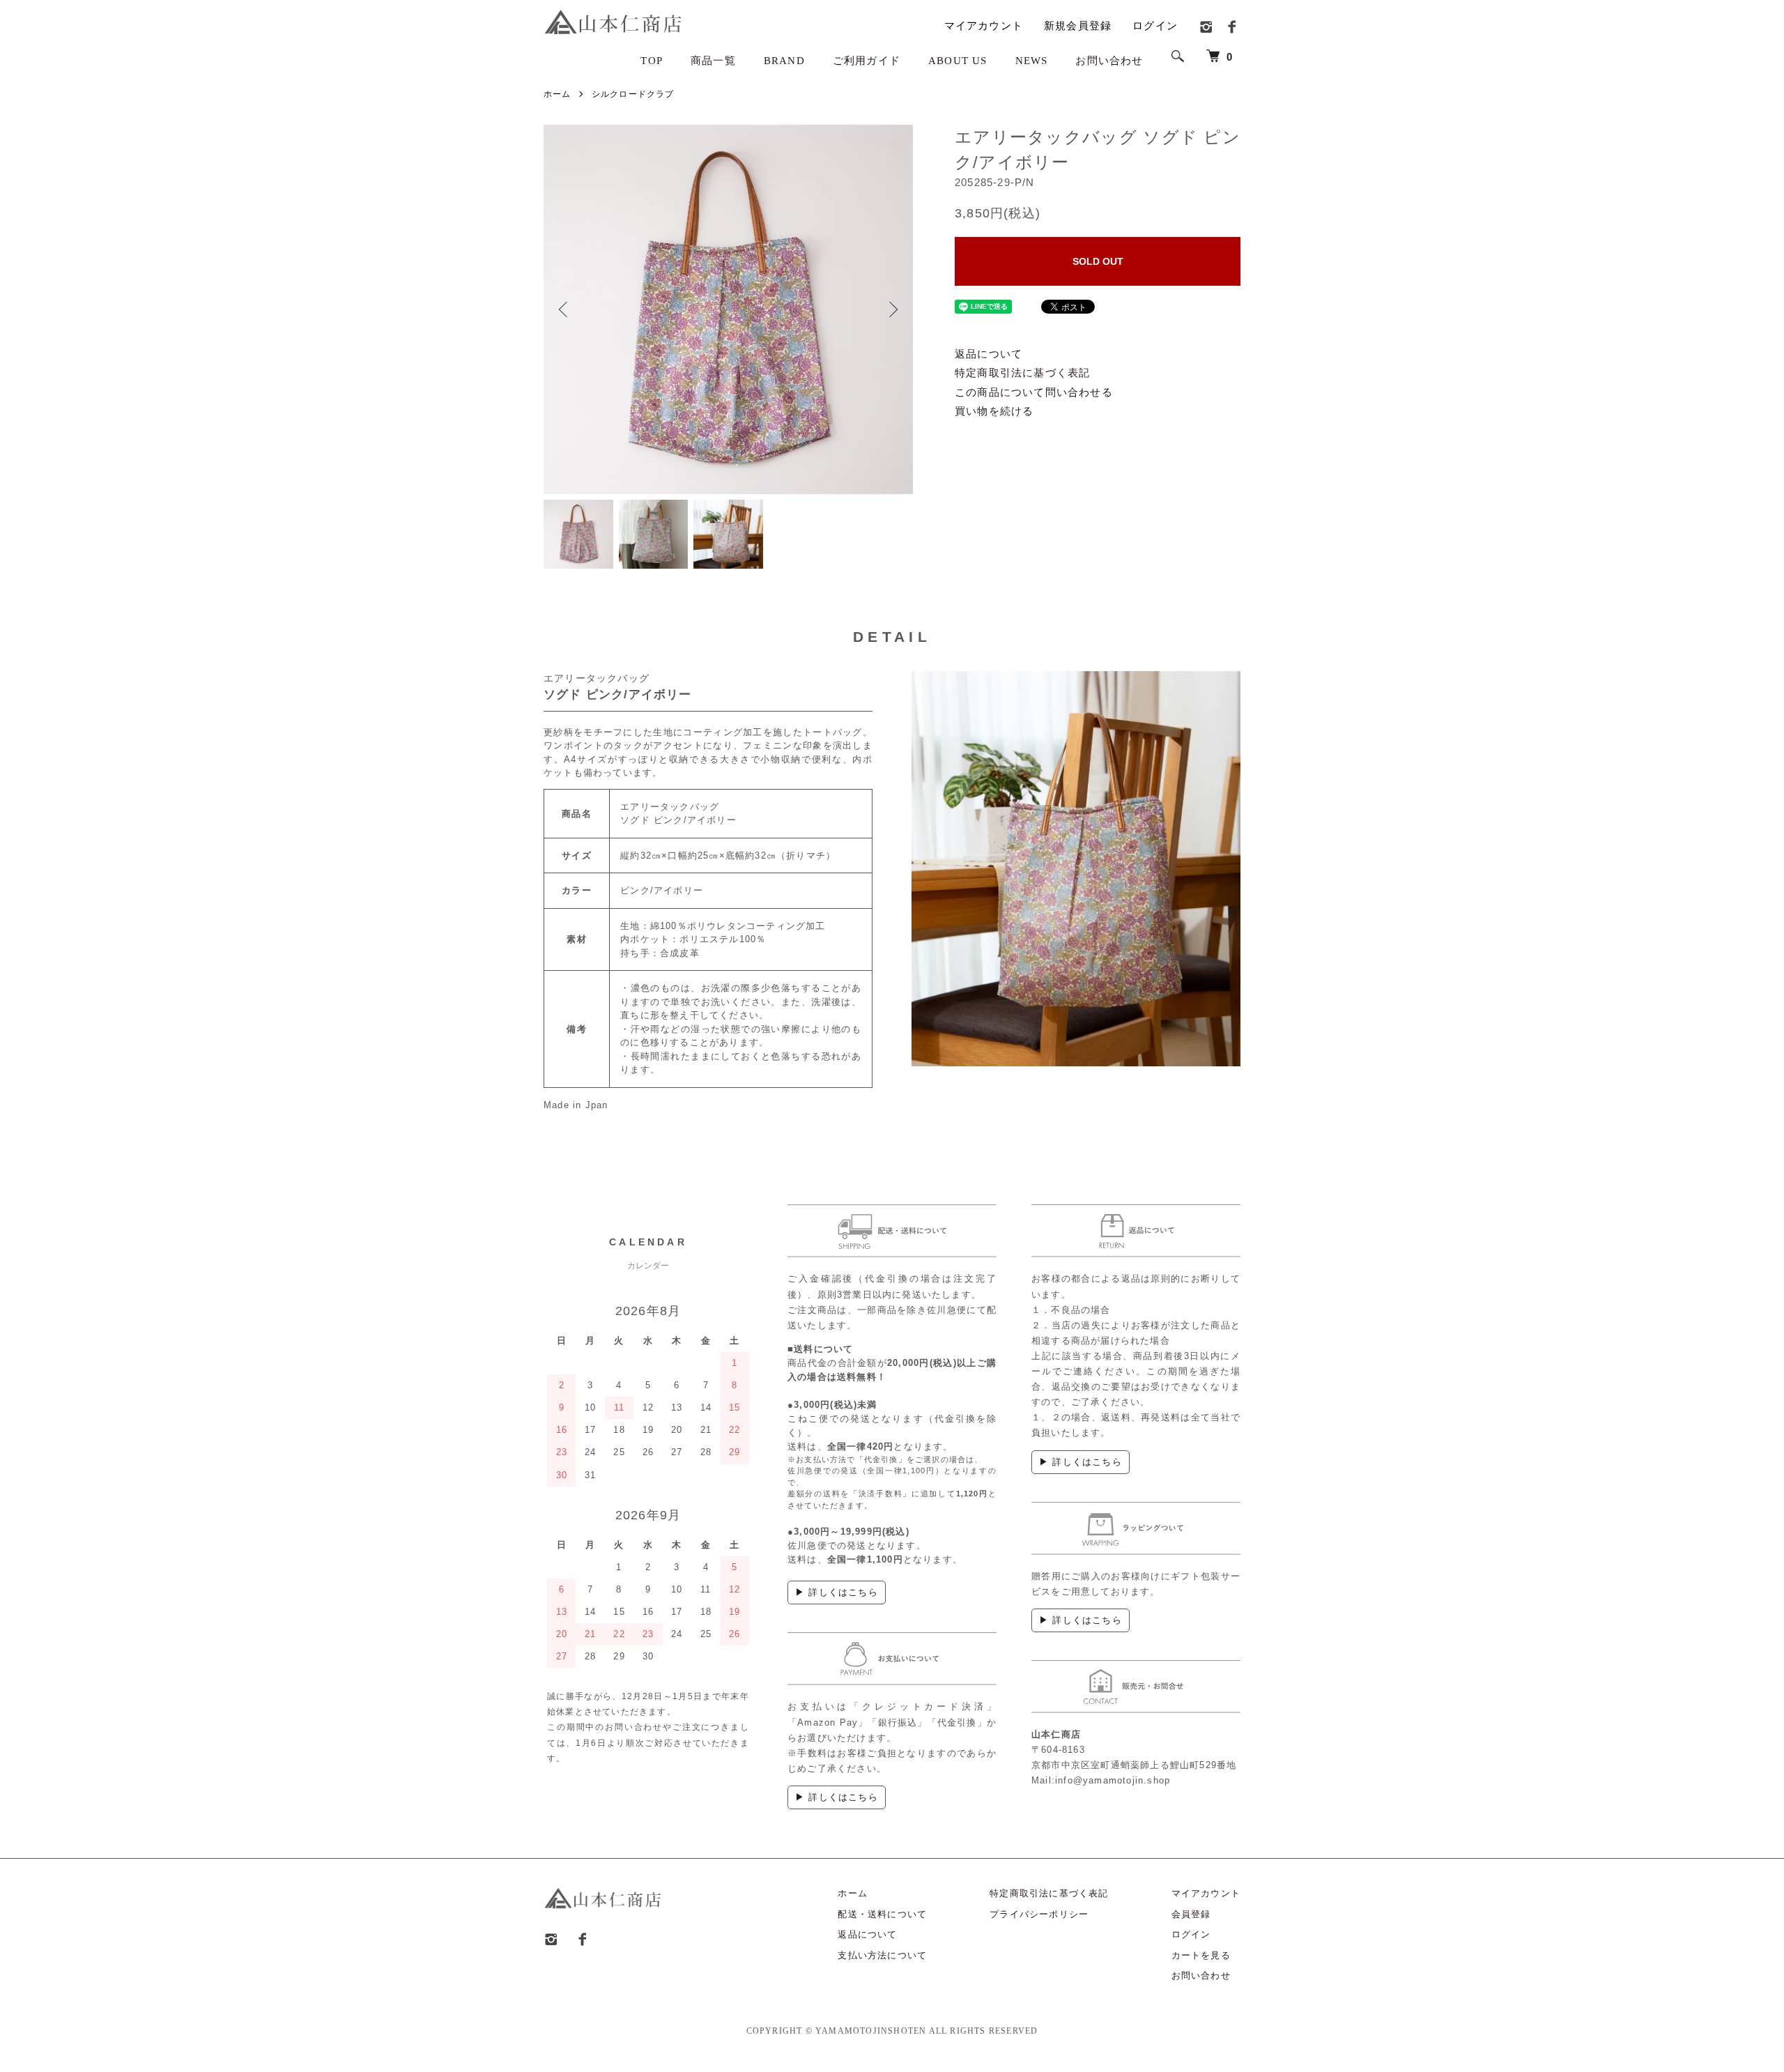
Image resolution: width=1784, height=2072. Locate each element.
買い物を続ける (994, 411)
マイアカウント (984, 25)
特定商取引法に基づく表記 (1022, 373)
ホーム (557, 94)
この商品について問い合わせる (1034, 392)
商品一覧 (713, 61)
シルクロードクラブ (633, 94)
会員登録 (1191, 1914)
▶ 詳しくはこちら (837, 1592)
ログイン (1155, 25)
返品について (989, 354)
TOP (652, 61)
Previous (564, 309)
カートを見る (1201, 1955)
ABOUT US (958, 61)
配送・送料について (882, 1914)
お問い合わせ (1109, 61)
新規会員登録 (1078, 25)
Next (892, 309)
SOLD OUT (1098, 261)
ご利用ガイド (867, 61)
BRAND (784, 61)
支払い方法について (882, 1955)
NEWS (1032, 61)
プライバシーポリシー (1039, 1914)
